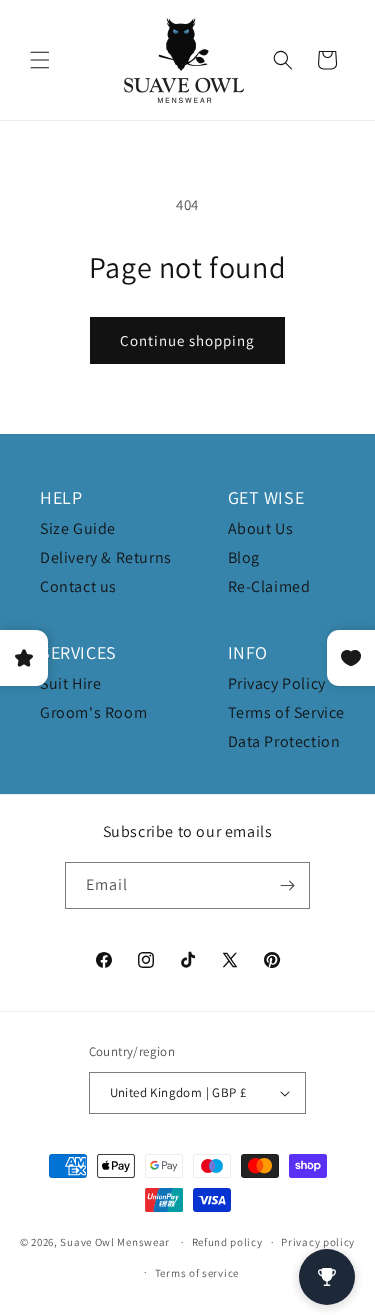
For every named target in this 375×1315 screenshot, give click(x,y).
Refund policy (227, 1242)
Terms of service (197, 1273)
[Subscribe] (287, 885)
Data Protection (284, 741)
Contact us (78, 586)
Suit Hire (70, 683)
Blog (244, 557)
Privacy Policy (277, 683)
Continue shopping (187, 340)
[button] (40, 60)
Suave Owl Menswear (115, 1242)
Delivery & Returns (106, 557)
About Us (261, 528)
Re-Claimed (269, 586)
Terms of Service (287, 712)
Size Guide (78, 528)
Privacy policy (318, 1242)
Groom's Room (93, 712)
